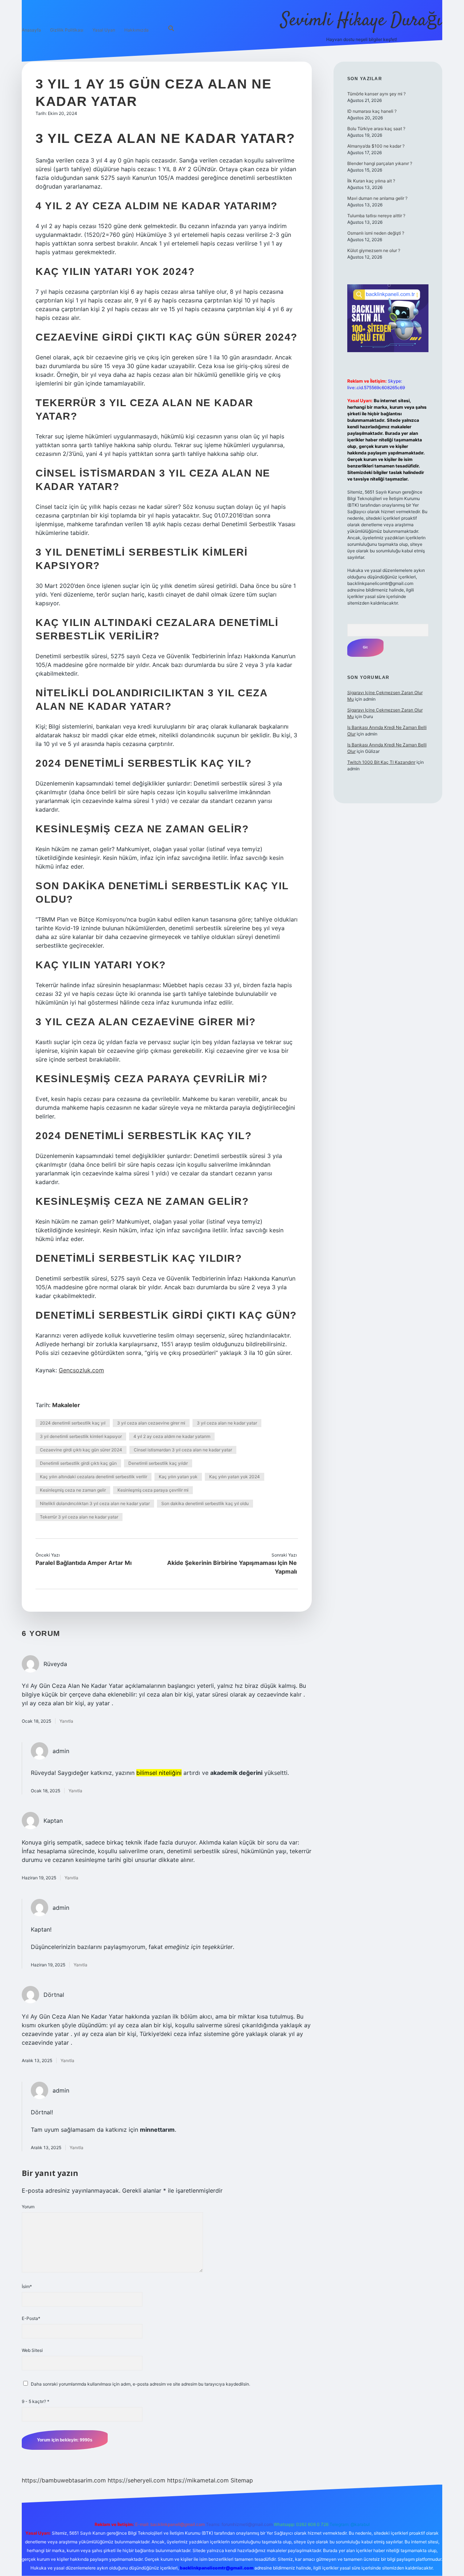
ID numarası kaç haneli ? (372, 111)
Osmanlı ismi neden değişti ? (376, 233)
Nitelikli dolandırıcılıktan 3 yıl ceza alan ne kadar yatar (95, 1503)
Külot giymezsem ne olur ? (374, 250)
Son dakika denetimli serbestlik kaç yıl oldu (205, 1503)
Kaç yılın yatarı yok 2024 (235, 1477)
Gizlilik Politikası (67, 30)
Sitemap (242, 2480)
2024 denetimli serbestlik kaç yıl (73, 1423)
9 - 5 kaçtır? (36, 2401)
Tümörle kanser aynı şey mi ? (376, 94)
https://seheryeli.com (136, 2480)
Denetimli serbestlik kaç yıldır (158, 1463)
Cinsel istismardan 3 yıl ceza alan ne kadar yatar (183, 1450)
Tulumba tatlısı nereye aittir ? (376, 216)
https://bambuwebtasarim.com (64, 2480)
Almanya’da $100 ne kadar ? (376, 146)
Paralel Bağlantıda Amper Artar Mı (84, 1563)
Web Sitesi (32, 2350)
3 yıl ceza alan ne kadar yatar (227, 1423)
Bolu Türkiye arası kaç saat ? (376, 129)
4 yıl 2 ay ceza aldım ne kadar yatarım (172, 1436)
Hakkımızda (136, 30)
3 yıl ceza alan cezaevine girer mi (151, 1423)
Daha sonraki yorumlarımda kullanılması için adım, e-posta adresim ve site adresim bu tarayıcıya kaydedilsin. (140, 2384)
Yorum (28, 2207)
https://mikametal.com (198, 2480)
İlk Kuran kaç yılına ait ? (371, 181)
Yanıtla (66, 1721)
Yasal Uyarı (104, 30)
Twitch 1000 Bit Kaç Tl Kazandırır (381, 762)
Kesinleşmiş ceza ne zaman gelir (73, 1490)
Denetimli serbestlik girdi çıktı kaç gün (78, 1463)
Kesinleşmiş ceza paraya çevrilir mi (153, 1490)
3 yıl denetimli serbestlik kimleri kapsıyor (81, 1436)
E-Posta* (31, 2318)
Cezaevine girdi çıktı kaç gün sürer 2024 (81, 1450)
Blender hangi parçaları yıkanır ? (380, 163)
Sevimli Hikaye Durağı (361, 21)
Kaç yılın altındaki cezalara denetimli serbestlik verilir (94, 1477)
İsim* (27, 2286)
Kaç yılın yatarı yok (178, 1477)
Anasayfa (31, 30)
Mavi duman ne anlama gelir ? (377, 198)
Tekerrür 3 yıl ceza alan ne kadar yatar (79, 1517)
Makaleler (66, 1405)
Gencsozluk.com (81, 1370)
